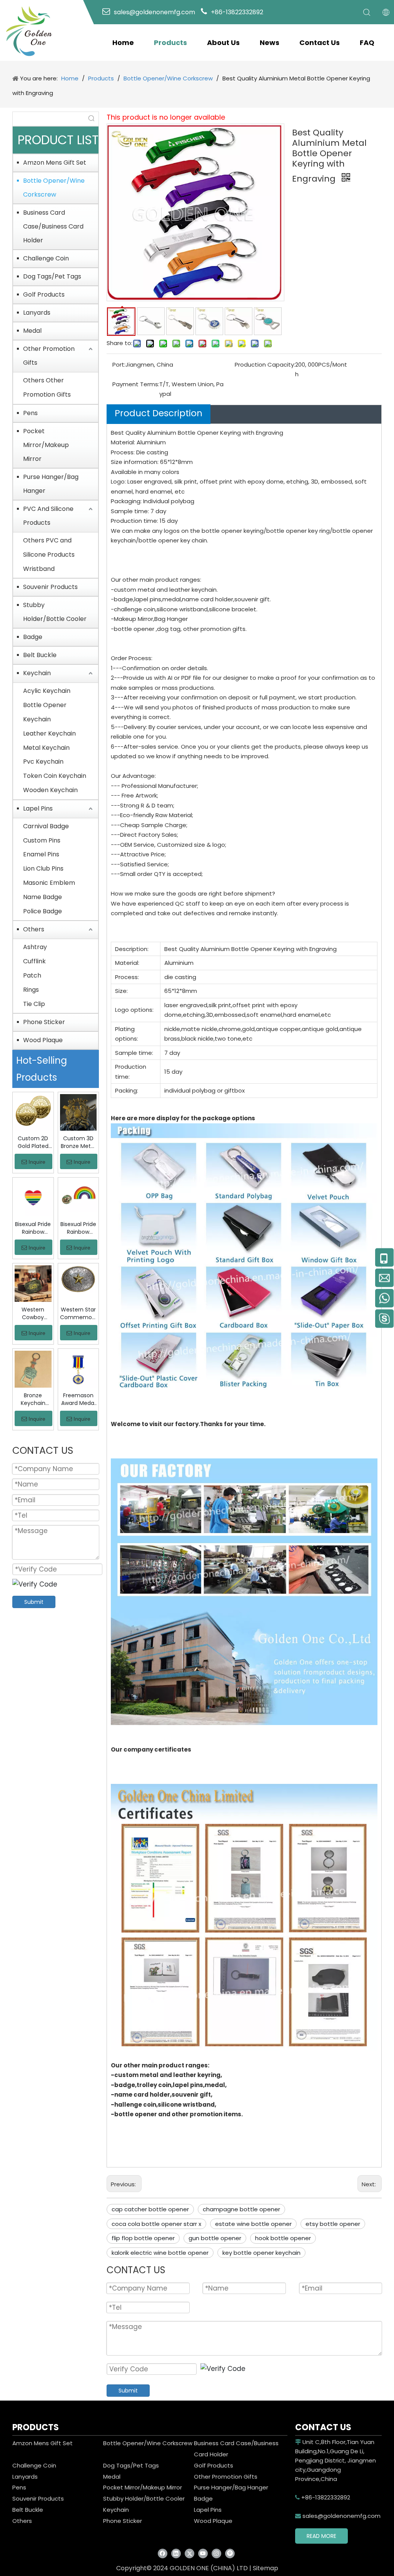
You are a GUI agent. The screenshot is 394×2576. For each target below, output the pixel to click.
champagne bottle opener (241, 2209)
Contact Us (320, 43)
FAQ (367, 43)
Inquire (37, 1162)
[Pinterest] (230, 2553)
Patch (32, 975)
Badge (33, 637)
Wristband (39, 569)
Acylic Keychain (47, 691)
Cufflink (34, 961)
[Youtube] (203, 2553)
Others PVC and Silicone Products (49, 547)
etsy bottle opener (333, 2224)
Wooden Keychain (50, 790)
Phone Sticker (44, 1022)
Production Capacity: (265, 365)
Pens (30, 413)
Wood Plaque (43, 1040)
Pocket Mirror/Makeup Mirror (46, 445)
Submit (34, 1602)
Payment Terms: (136, 384)
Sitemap (265, 2568)
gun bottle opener (215, 2238)
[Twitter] (189, 2553)
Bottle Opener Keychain (45, 712)
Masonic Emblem (49, 883)
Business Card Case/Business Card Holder (53, 226)
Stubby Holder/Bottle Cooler (55, 612)
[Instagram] (216, 2553)
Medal (32, 331)
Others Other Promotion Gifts (47, 387)
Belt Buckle (40, 655)
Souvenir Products (50, 587)
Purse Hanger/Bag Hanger (51, 484)
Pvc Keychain (43, 762)
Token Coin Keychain (55, 776)
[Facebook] (163, 2553)
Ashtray (35, 947)
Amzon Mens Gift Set (55, 163)
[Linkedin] (176, 2553)
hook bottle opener (283, 2238)
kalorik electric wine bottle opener (160, 2253)
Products (170, 43)
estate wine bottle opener (253, 2224)
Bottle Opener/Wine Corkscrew (54, 188)
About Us (223, 43)
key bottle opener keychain (261, 2253)
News (270, 43)
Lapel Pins (38, 808)
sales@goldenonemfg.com (338, 2516)
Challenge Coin (46, 258)
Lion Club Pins (43, 868)
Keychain (37, 673)
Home (123, 43)
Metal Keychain (46, 748)
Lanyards (37, 313)
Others (34, 929)
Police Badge (43, 911)
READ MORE (321, 2536)
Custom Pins (42, 840)
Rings (31, 990)
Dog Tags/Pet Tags (52, 276)
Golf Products (44, 294)
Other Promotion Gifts (49, 356)
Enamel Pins (41, 854)
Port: (119, 365)
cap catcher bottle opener (150, 2209)
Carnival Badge (46, 826)
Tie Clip (34, 1004)
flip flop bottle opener (143, 2238)
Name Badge (43, 897)
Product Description (159, 413)
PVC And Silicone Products (48, 516)
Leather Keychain (49, 733)
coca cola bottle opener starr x (156, 2224)
